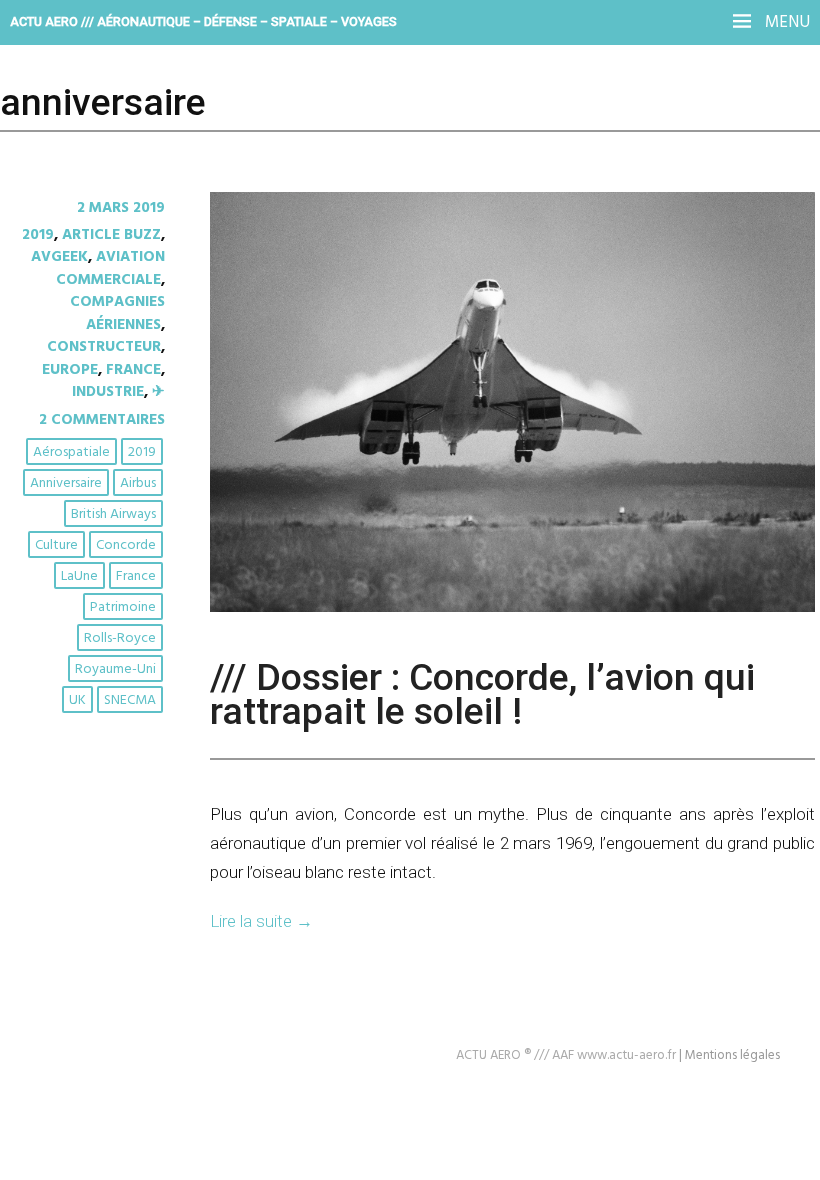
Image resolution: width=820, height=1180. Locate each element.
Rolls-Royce (120, 638)
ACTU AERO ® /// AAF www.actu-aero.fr (566, 1055)
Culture (56, 545)
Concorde (126, 545)
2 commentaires (102, 420)
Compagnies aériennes (117, 313)
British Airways (113, 514)
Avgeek (59, 257)
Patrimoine (123, 607)
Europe (70, 370)
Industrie (108, 392)
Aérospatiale (71, 452)
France (133, 370)
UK (77, 700)
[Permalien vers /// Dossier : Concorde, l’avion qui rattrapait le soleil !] (512, 608)
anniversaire (66, 483)
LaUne (79, 576)
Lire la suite (261, 921)
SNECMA (130, 700)
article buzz (111, 235)
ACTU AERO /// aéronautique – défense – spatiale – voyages (203, 21)
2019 (38, 235)
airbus (138, 483)
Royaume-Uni (115, 669)
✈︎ (158, 392)
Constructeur (104, 347)
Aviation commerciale (110, 268)
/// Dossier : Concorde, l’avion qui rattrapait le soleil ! (482, 694)
